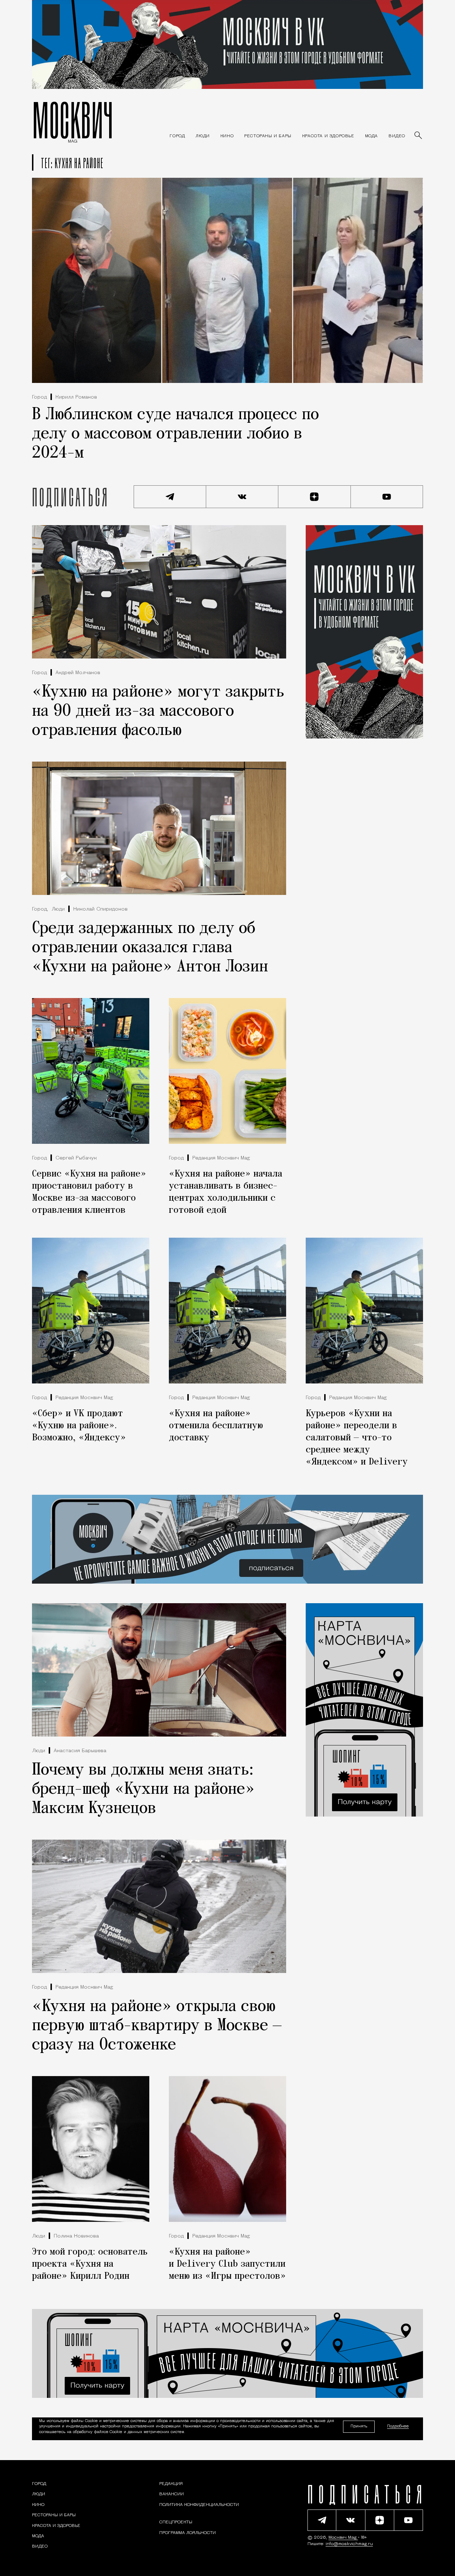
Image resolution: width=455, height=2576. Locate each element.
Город (39, 397)
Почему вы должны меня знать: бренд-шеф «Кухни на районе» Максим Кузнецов (143, 1790)
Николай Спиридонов (100, 909)
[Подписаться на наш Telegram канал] (170, 497)
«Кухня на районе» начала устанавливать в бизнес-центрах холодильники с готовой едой (226, 1192)
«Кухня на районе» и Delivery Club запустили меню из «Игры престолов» (227, 2264)
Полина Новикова (76, 2236)
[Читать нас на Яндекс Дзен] (315, 497)
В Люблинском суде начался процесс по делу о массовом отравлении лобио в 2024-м (175, 434)
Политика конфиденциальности (199, 2505)
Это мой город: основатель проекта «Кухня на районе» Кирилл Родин (90, 2264)
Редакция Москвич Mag (221, 1158)
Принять (359, 2426)
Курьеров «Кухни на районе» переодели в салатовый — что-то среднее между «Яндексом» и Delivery (357, 1438)
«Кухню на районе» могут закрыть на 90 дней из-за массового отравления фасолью (158, 711)
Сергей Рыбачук (76, 1158)
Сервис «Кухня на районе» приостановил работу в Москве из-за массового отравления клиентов (89, 1192)
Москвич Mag (343, 2538)
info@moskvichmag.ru (349, 2544)
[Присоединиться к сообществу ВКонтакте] (242, 497)
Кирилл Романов (76, 397)
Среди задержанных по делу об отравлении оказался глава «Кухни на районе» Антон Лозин (150, 948)
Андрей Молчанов (78, 673)
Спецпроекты (176, 2523)
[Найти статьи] (419, 136)
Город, (40, 909)
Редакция (171, 2484)
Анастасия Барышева (80, 1751)
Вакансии (172, 2495)
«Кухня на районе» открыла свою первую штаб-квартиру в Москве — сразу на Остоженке (157, 2026)
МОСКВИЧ (73, 120)
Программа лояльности (188, 2533)
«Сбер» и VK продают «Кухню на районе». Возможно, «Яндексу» (79, 1426)
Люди (58, 909)
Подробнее (398, 2427)
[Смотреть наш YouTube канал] (387, 497)
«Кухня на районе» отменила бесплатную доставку (216, 1426)
